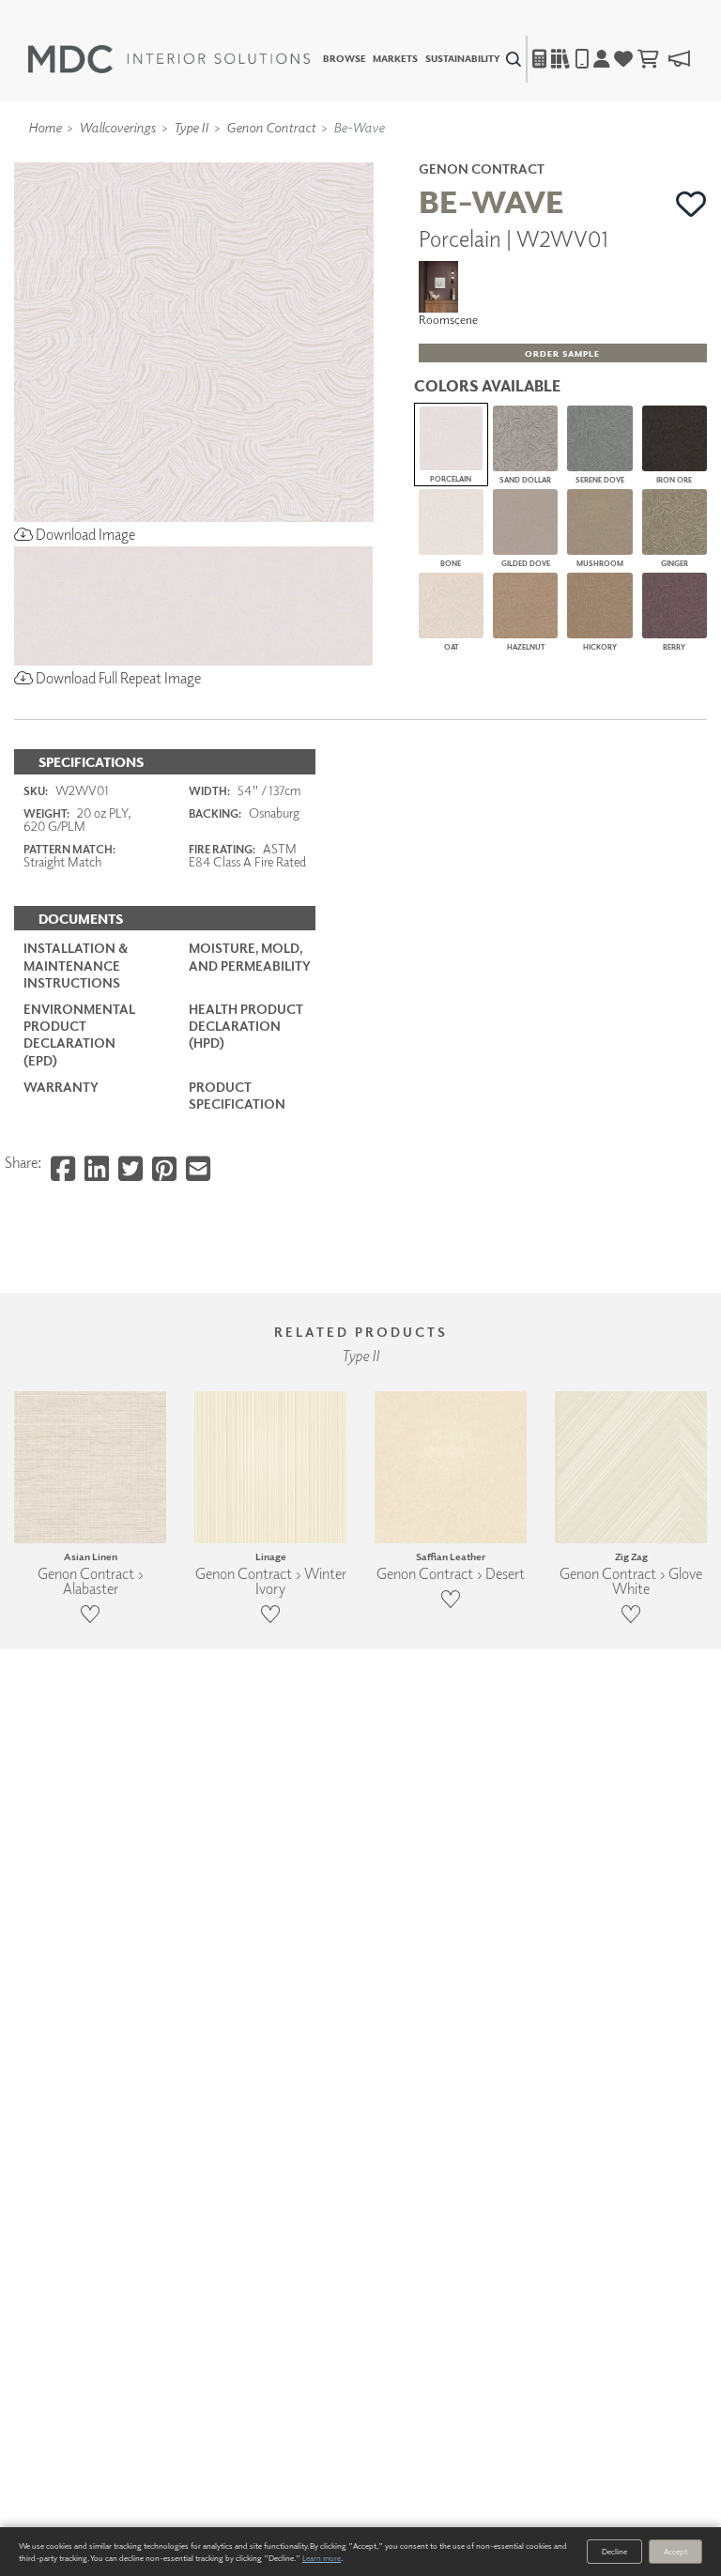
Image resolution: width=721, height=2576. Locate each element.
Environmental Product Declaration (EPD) (79, 1035)
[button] (691, 204)
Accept (675, 2551)
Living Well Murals (400, 153)
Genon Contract (271, 127)
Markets (395, 59)
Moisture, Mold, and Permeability (250, 956)
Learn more (322, 2558)
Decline (614, 2551)
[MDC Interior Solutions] (169, 59)
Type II (191, 127)
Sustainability (463, 59)
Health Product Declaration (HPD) (246, 1026)
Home (45, 127)
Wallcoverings (117, 127)
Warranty (61, 1087)
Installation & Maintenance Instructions (76, 965)
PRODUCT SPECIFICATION (237, 1095)
